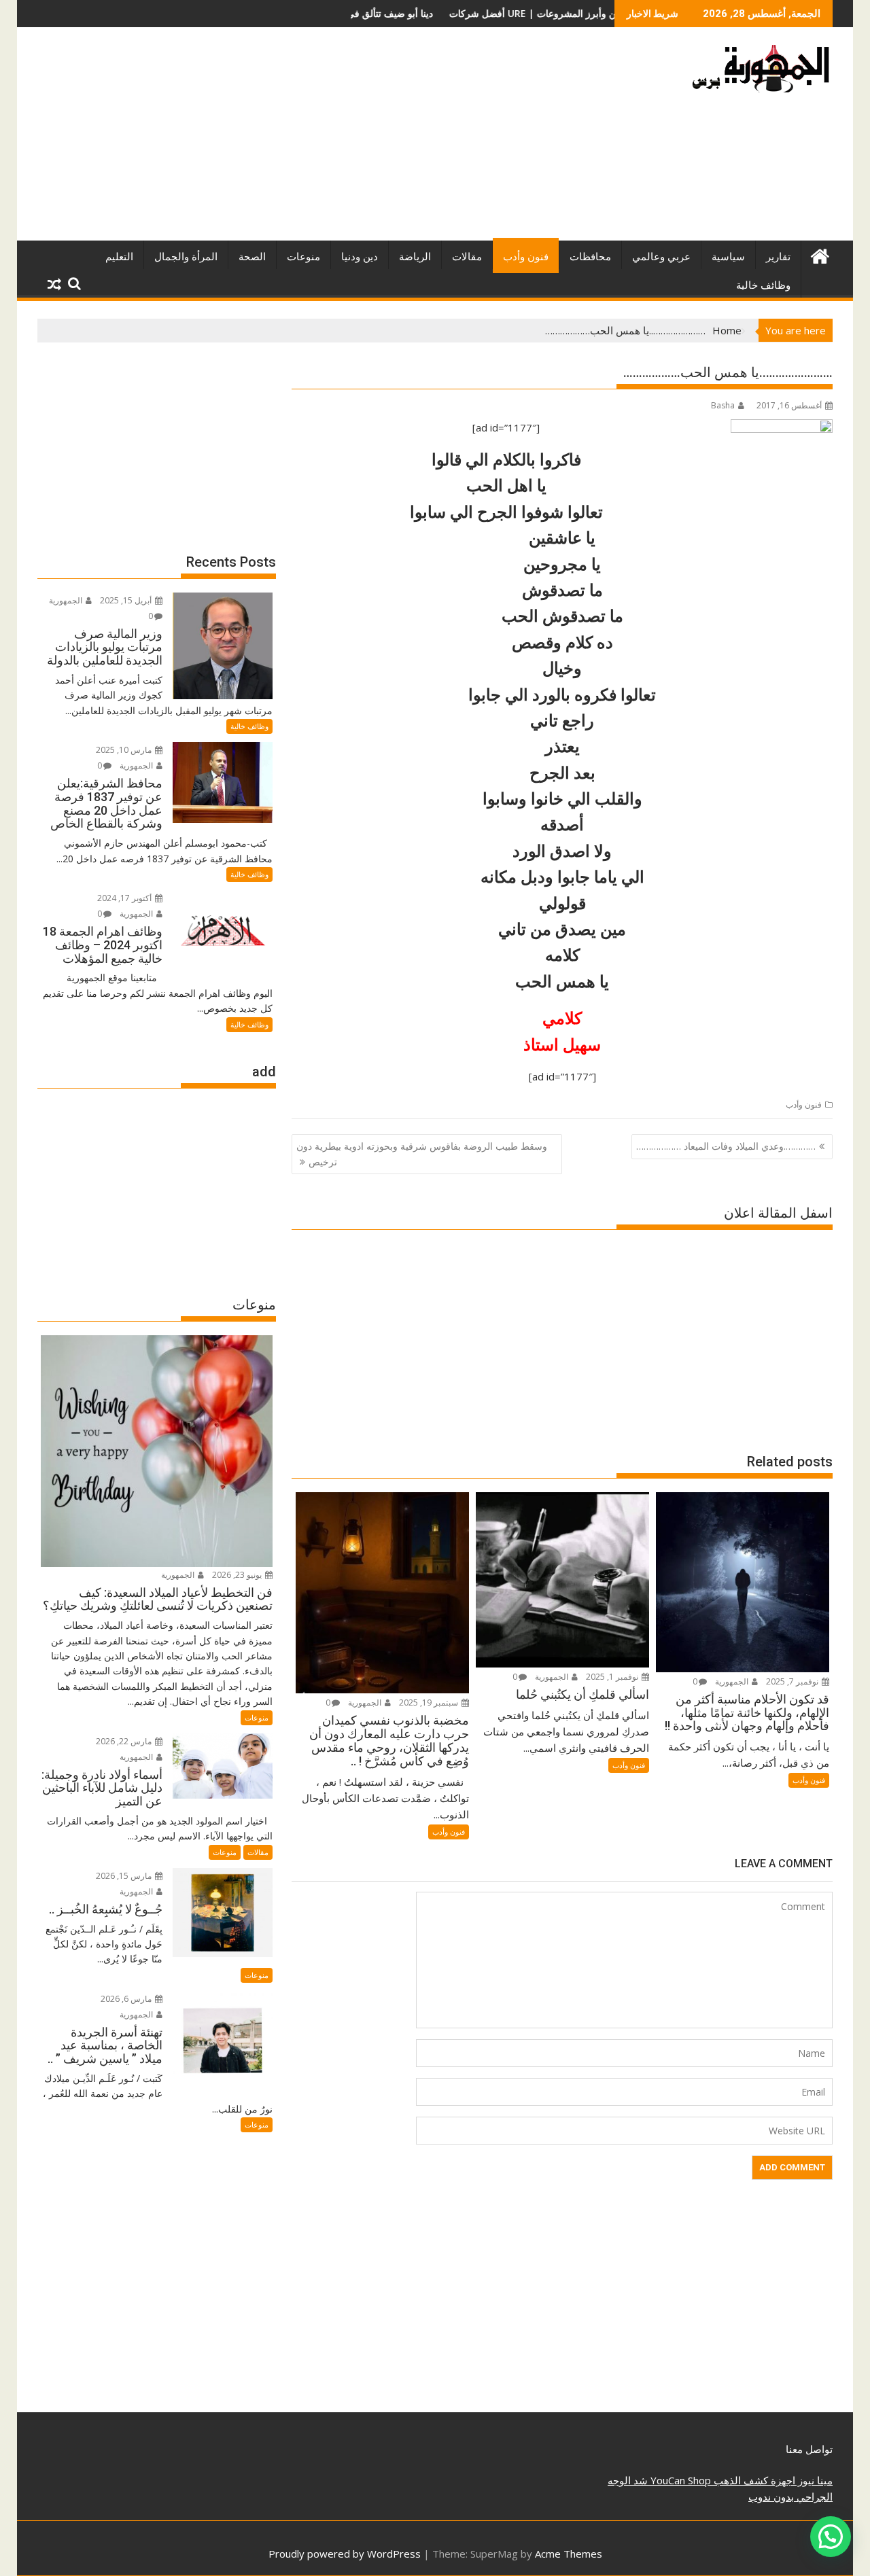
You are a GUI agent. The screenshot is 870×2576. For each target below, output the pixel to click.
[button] (831, 2537)
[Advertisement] (308, 139)
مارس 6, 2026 (127, 1999)
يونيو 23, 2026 (238, 1575)
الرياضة (415, 257)
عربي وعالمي (661, 257)
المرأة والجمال (186, 257)
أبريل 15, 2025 (127, 600)
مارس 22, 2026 (125, 1741)
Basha (723, 405)
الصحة (252, 257)
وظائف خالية (763, 285)
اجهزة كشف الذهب (753, 2480)
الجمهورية (733, 1681)
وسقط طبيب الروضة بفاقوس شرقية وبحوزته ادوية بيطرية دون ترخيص (422, 1153)
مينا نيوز (814, 2480)
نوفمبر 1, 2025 (613, 1677)
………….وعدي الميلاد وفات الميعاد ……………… (726, 1146)
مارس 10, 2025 (125, 750)
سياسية (728, 257)
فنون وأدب (526, 257)
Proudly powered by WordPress (345, 2554)
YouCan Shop (679, 2480)
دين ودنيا (360, 257)
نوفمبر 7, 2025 (793, 1681)
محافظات (590, 257)
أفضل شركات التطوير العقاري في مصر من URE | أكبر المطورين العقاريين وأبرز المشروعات (440, 13)
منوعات (303, 257)
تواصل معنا (809, 2449)
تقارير (778, 257)
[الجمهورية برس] (819, 254)
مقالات (467, 257)
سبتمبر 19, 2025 (430, 1702)
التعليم (119, 257)
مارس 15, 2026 (125, 1876)
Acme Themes (569, 2554)
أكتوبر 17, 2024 (125, 898)
